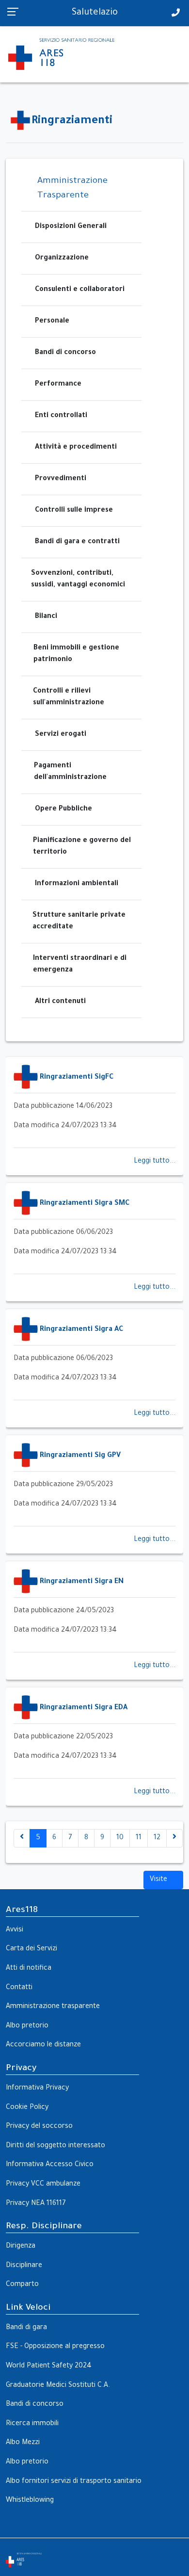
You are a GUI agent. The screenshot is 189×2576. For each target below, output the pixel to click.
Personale (52, 322)
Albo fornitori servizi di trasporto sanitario (74, 2482)
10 (120, 1838)
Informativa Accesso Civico (50, 2165)
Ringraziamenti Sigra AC (81, 1330)
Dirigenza (21, 2247)
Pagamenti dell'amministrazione (70, 772)
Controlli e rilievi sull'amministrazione (69, 697)
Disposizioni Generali (71, 227)
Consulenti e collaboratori (80, 290)
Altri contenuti (60, 1002)
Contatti (19, 1988)
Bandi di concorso (65, 353)
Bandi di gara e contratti (77, 542)
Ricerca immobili (32, 2424)
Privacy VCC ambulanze (43, 2185)
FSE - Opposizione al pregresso (55, 2347)
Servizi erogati (61, 735)
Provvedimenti (61, 479)
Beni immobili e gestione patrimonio (76, 654)
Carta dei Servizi (31, 1949)
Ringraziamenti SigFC (77, 1078)
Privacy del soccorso (39, 2127)
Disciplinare (24, 2266)
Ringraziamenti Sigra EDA (84, 1708)
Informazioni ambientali (77, 884)
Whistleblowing (30, 2501)
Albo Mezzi (23, 2443)
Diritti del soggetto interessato (55, 2146)
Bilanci (46, 617)
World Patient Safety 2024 (49, 2366)
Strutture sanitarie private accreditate (79, 922)
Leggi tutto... (155, 1162)
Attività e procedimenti (76, 448)
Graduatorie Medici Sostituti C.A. (58, 2386)
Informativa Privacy (37, 2089)
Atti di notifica (29, 1969)
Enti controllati (61, 416)
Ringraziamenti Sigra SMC (85, 1204)
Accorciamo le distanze (43, 2045)
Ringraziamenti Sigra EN (82, 1582)
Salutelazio (95, 13)
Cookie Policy (27, 2108)
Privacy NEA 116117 (36, 2204)
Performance (58, 385)
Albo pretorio (27, 2026)
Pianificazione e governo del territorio (82, 847)
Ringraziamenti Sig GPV (80, 1456)
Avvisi (15, 1930)
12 (157, 1838)
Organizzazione (62, 259)
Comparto (22, 2285)
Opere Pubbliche (63, 810)
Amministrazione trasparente (53, 2007)
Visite (159, 1880)
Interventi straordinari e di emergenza (80, 965)
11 (139, 1838)
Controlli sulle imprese (74, 511)
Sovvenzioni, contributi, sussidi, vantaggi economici (78, 580)
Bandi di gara (26, 2328)
